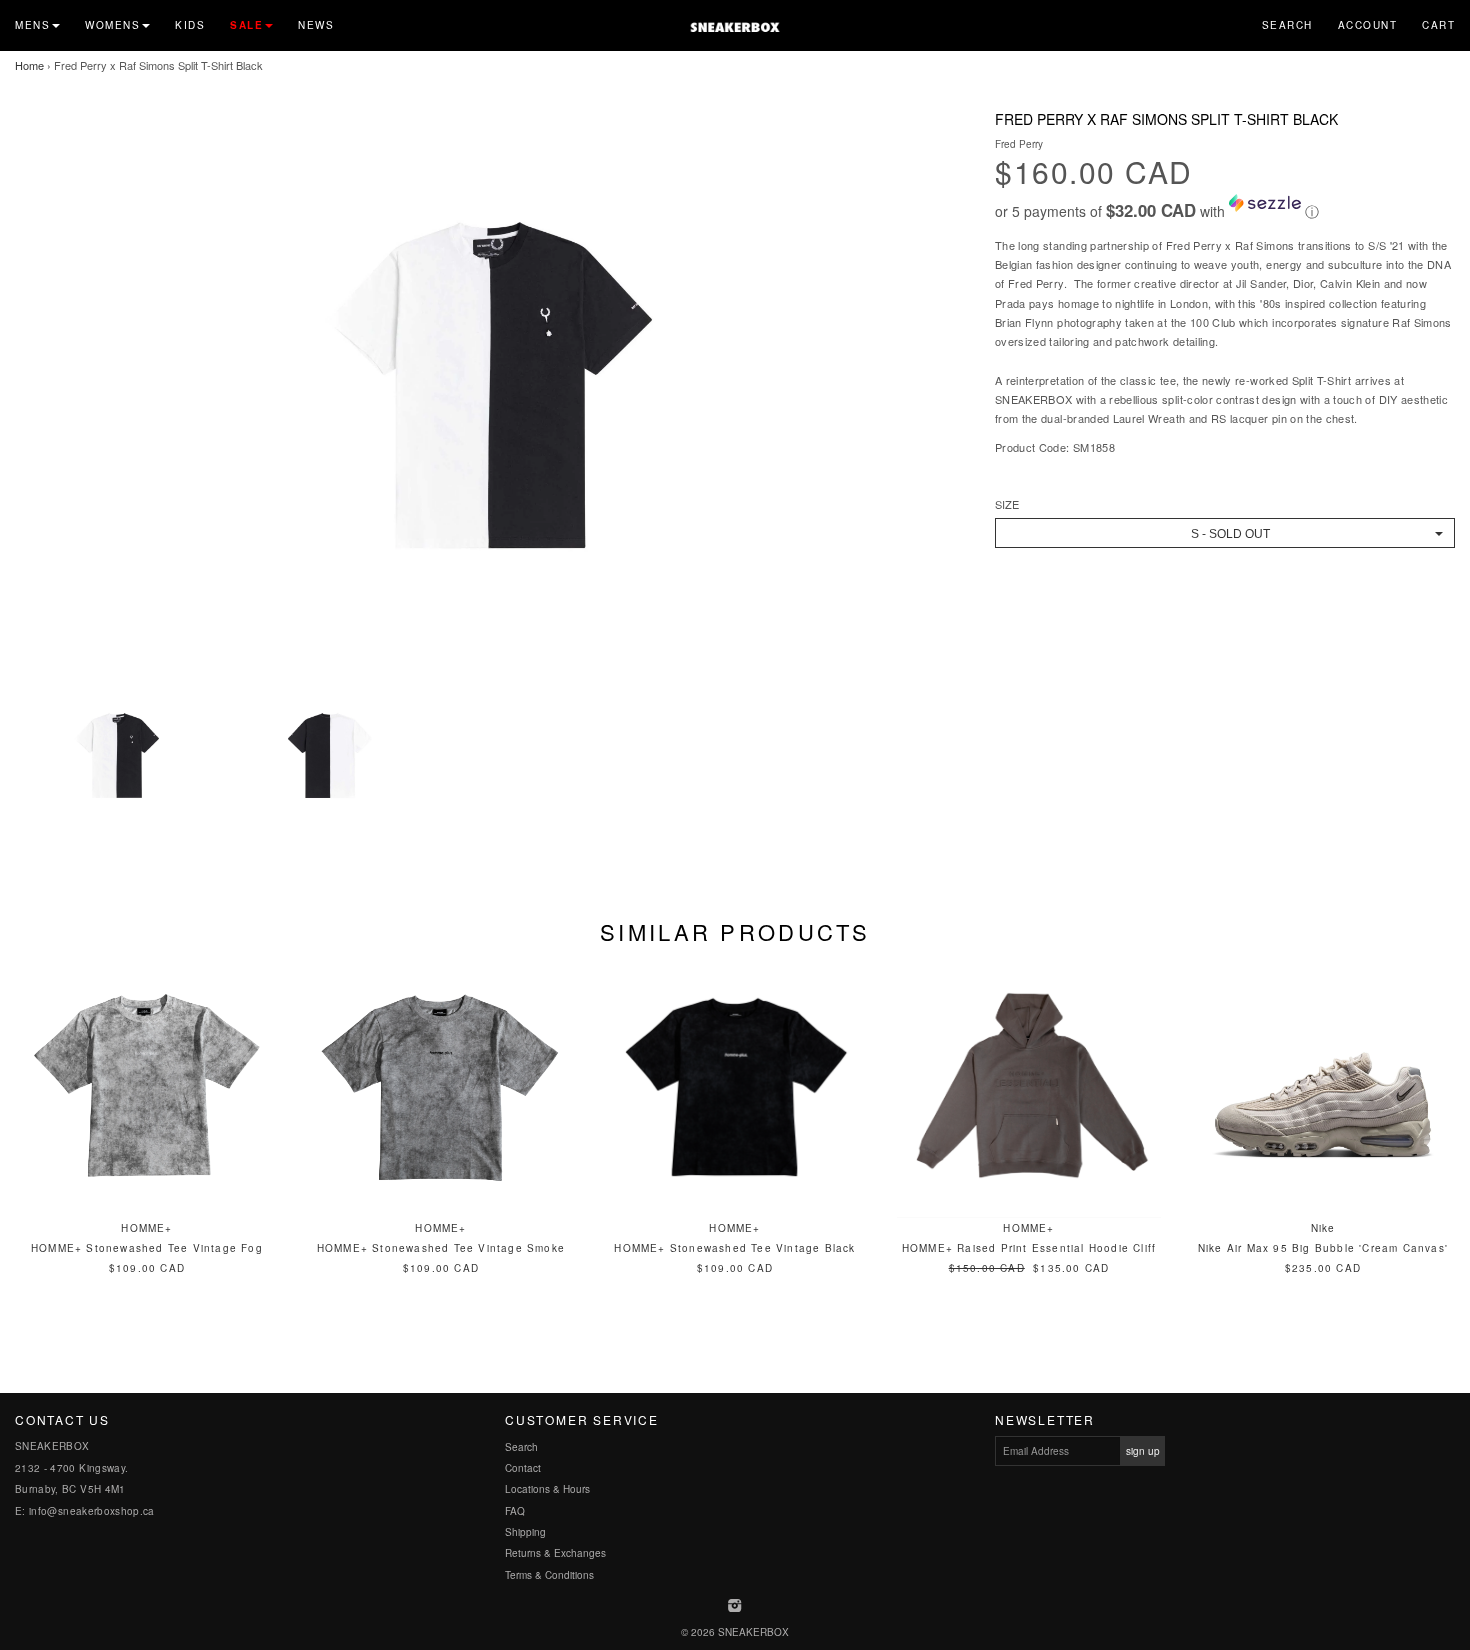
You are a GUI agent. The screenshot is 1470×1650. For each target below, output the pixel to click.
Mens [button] (32, 25)
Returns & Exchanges (555, 1553)
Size (1007, 504)
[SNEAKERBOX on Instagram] (735, 1607)
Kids (190, 25)
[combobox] (1225, 533)
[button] (1225, 208)
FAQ (515, 1511)
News (316, 25)
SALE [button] (246, 25)
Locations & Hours (547, 1489)
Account (1368, 25)
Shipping (525, 1532)
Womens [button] (112, 25)
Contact (523, 1468)
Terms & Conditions (549, 1575)
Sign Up (1143, 1451)
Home (29, 65)
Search (1287, 25)
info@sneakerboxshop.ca (92, 1511)
